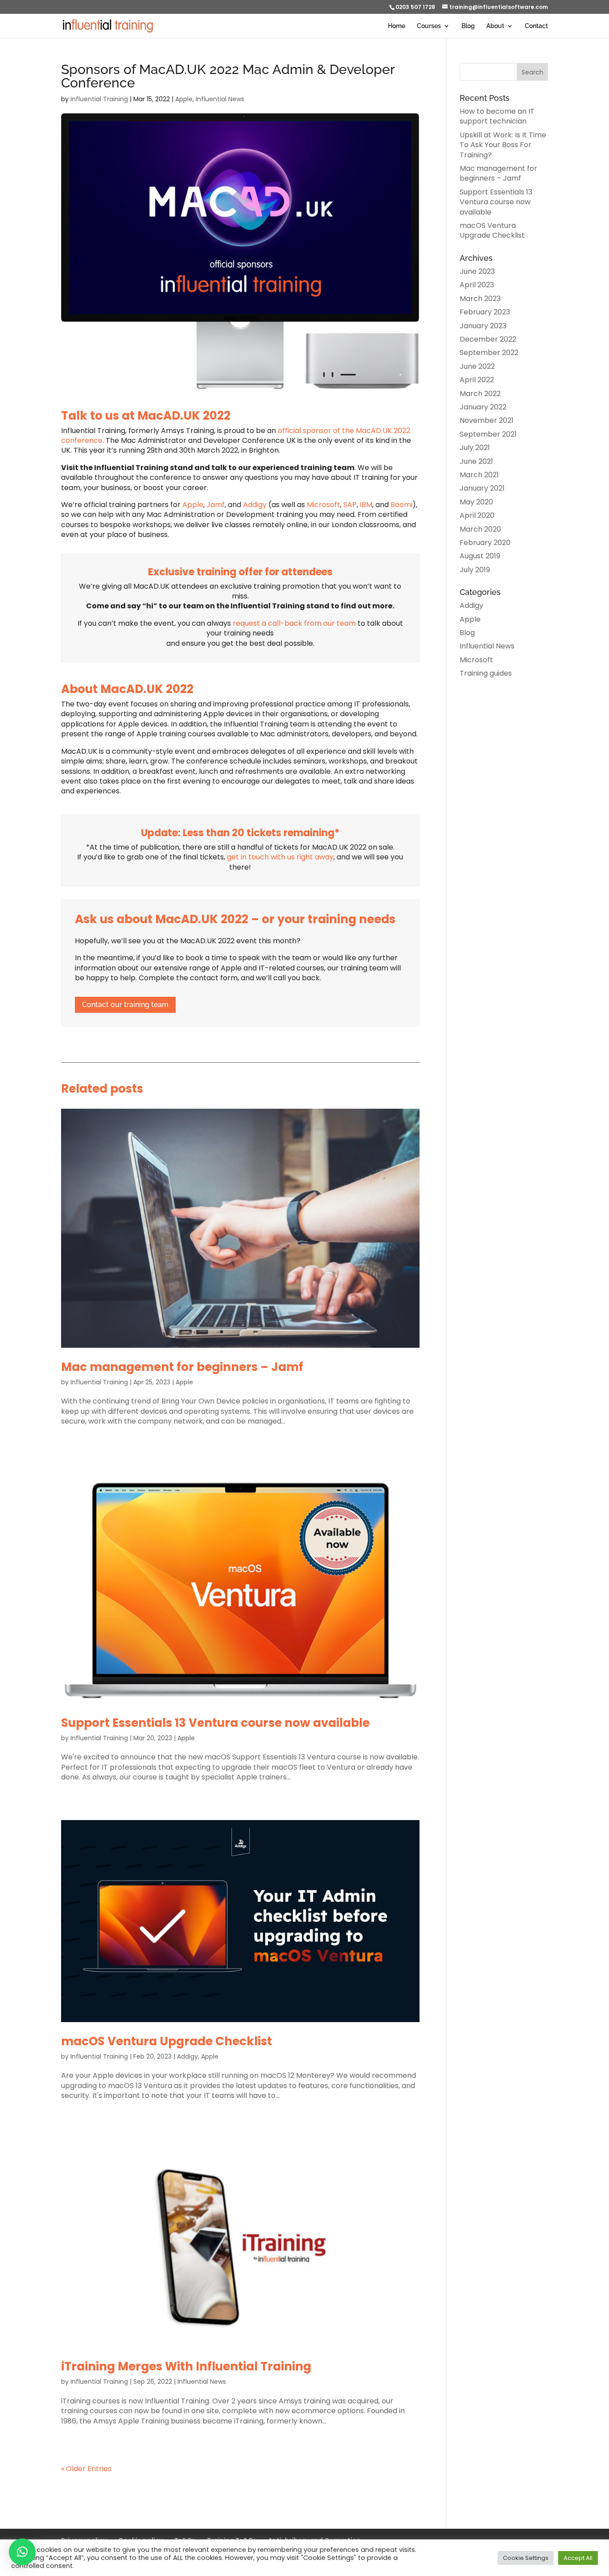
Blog (468, 26)
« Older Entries (86, 2469)
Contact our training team (125, 1005)
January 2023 (483, 326)
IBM (366, 505)
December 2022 (488, 339)
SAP (350, 505)
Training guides (486, 673)
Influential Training (99, 99)
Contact (536, 26)
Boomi (401, 505)
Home (397, 26)
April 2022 (477, 380)
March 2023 (480, 299)
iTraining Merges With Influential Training (186, 2366)
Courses (429, 26)
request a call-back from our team (294, 623)
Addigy (255, 505)
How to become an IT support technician (497, 116)
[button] (22, 2552)
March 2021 (479, 475)
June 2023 (477, 271)
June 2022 (477, 366)
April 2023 (477, 285)
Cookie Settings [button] (526, 2558)
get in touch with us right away (280, 857)
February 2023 (485, 312)
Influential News (220, 99)
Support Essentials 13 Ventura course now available (215, 1723)
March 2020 (480, 529)
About (495, 26)
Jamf (216, 505)
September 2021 (488, 434)
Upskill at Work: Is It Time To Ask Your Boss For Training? (503, 145)
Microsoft (323, 505)
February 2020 (485, 543)
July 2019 (475, 570)
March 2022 (480, 394)
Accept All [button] (578, 2558)
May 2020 (476, 502)
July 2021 (475, 448)
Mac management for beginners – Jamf (182, 1367)
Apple (184, 99)
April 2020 (477, 515)
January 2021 (482, 488)
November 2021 (487, 420)
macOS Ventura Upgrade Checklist (167, 2041)
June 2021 (476, 461)
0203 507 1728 (415, 7)
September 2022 (489, 353)
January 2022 (483, 407)
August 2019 (480, 556)
